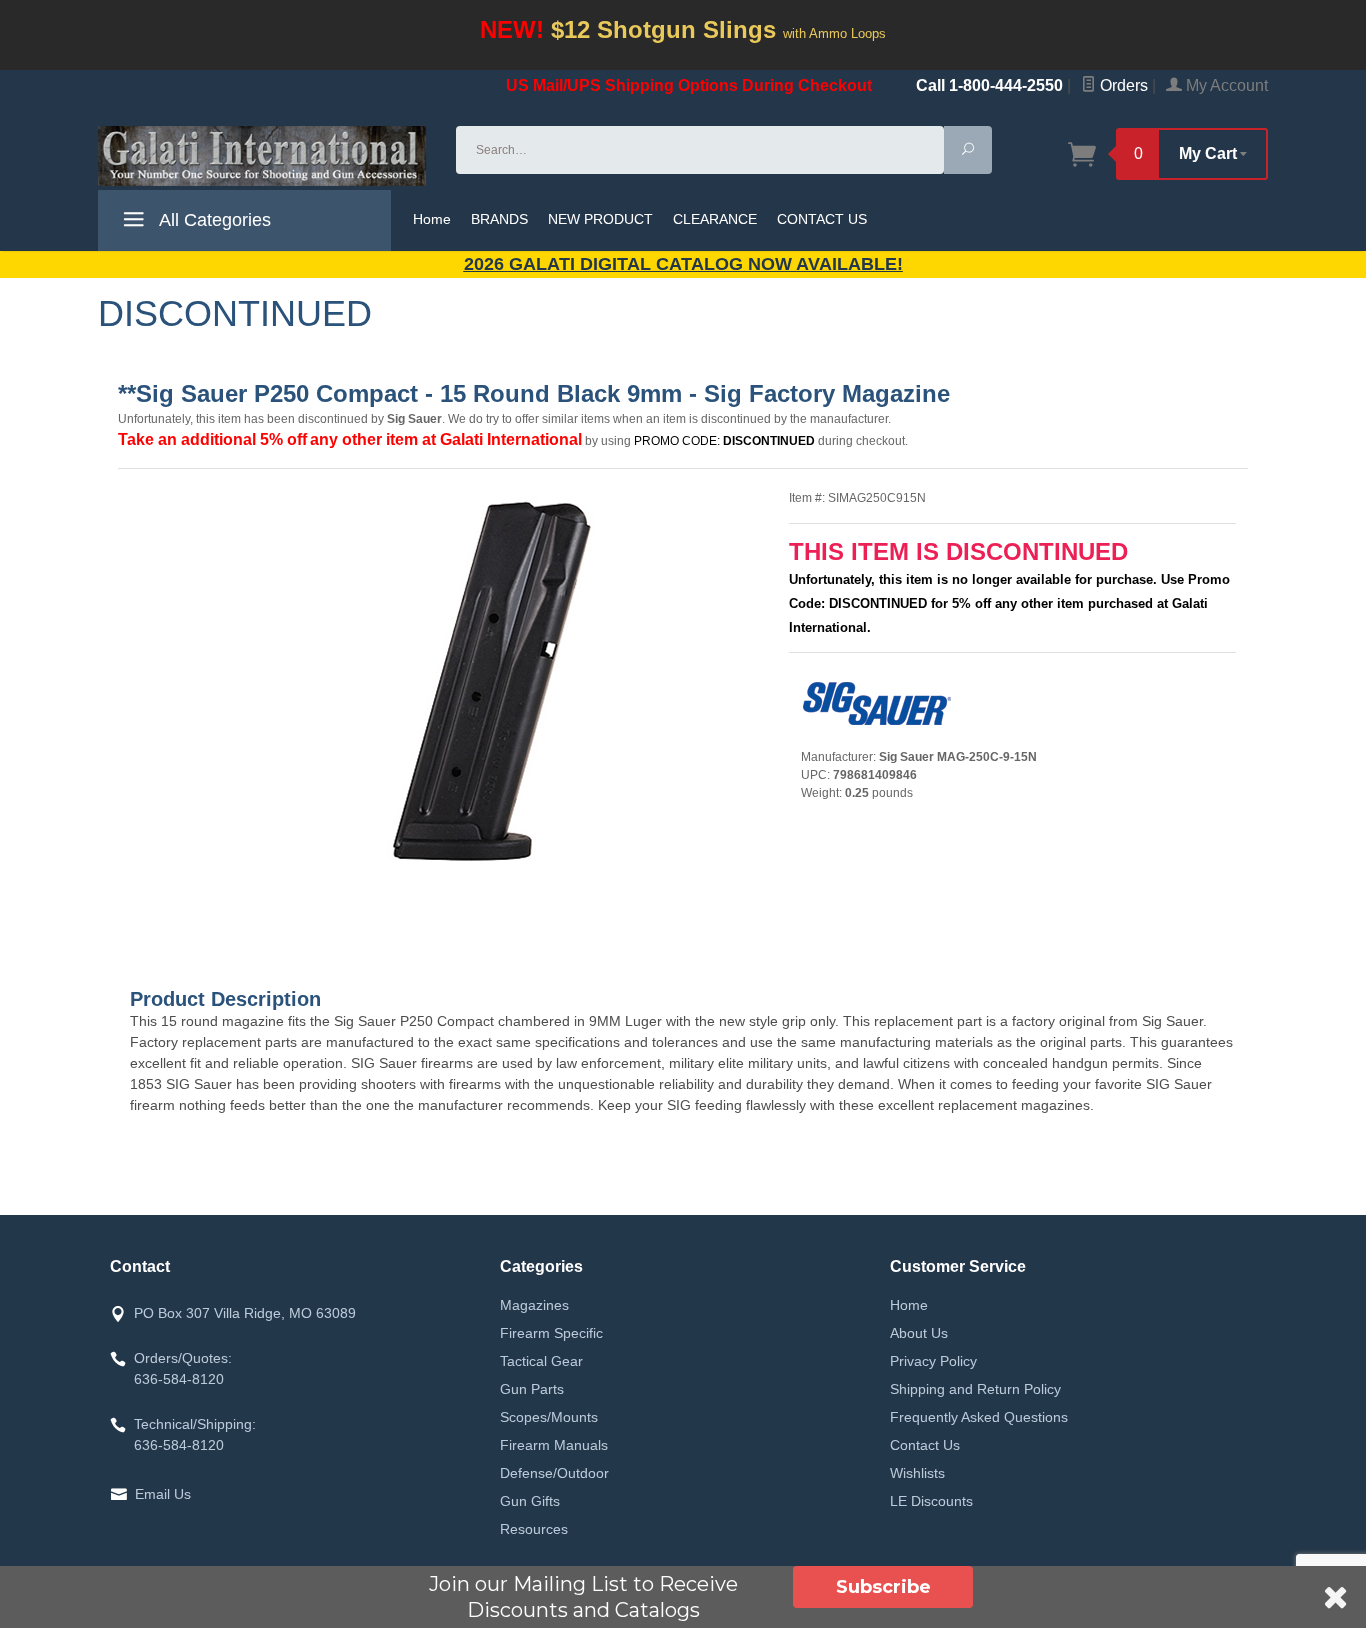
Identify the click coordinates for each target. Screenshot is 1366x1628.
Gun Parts (532, 1389)
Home (432, 219)
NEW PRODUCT (600, 219)
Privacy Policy (933, 1361)
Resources (534, 1529)
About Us (919, 1333)
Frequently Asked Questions (979, 1417)
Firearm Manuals (554, 1445)
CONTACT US (822, 219)
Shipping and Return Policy (975, 1389)
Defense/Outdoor (554, 1473)
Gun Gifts (530, 1501)
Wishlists (917, 1473)
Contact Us (925, 1445)
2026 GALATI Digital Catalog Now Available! (683, 264)
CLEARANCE (715, 219)
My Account (1225, 85)
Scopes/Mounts (549, 1417)
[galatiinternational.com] (265, 156)
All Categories (213, 220)
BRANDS (499, 219)
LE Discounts (931, 1501)
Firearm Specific (551, 1333)
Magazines (534, 1305)
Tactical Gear (541, 1361)
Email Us (163, 1494)
